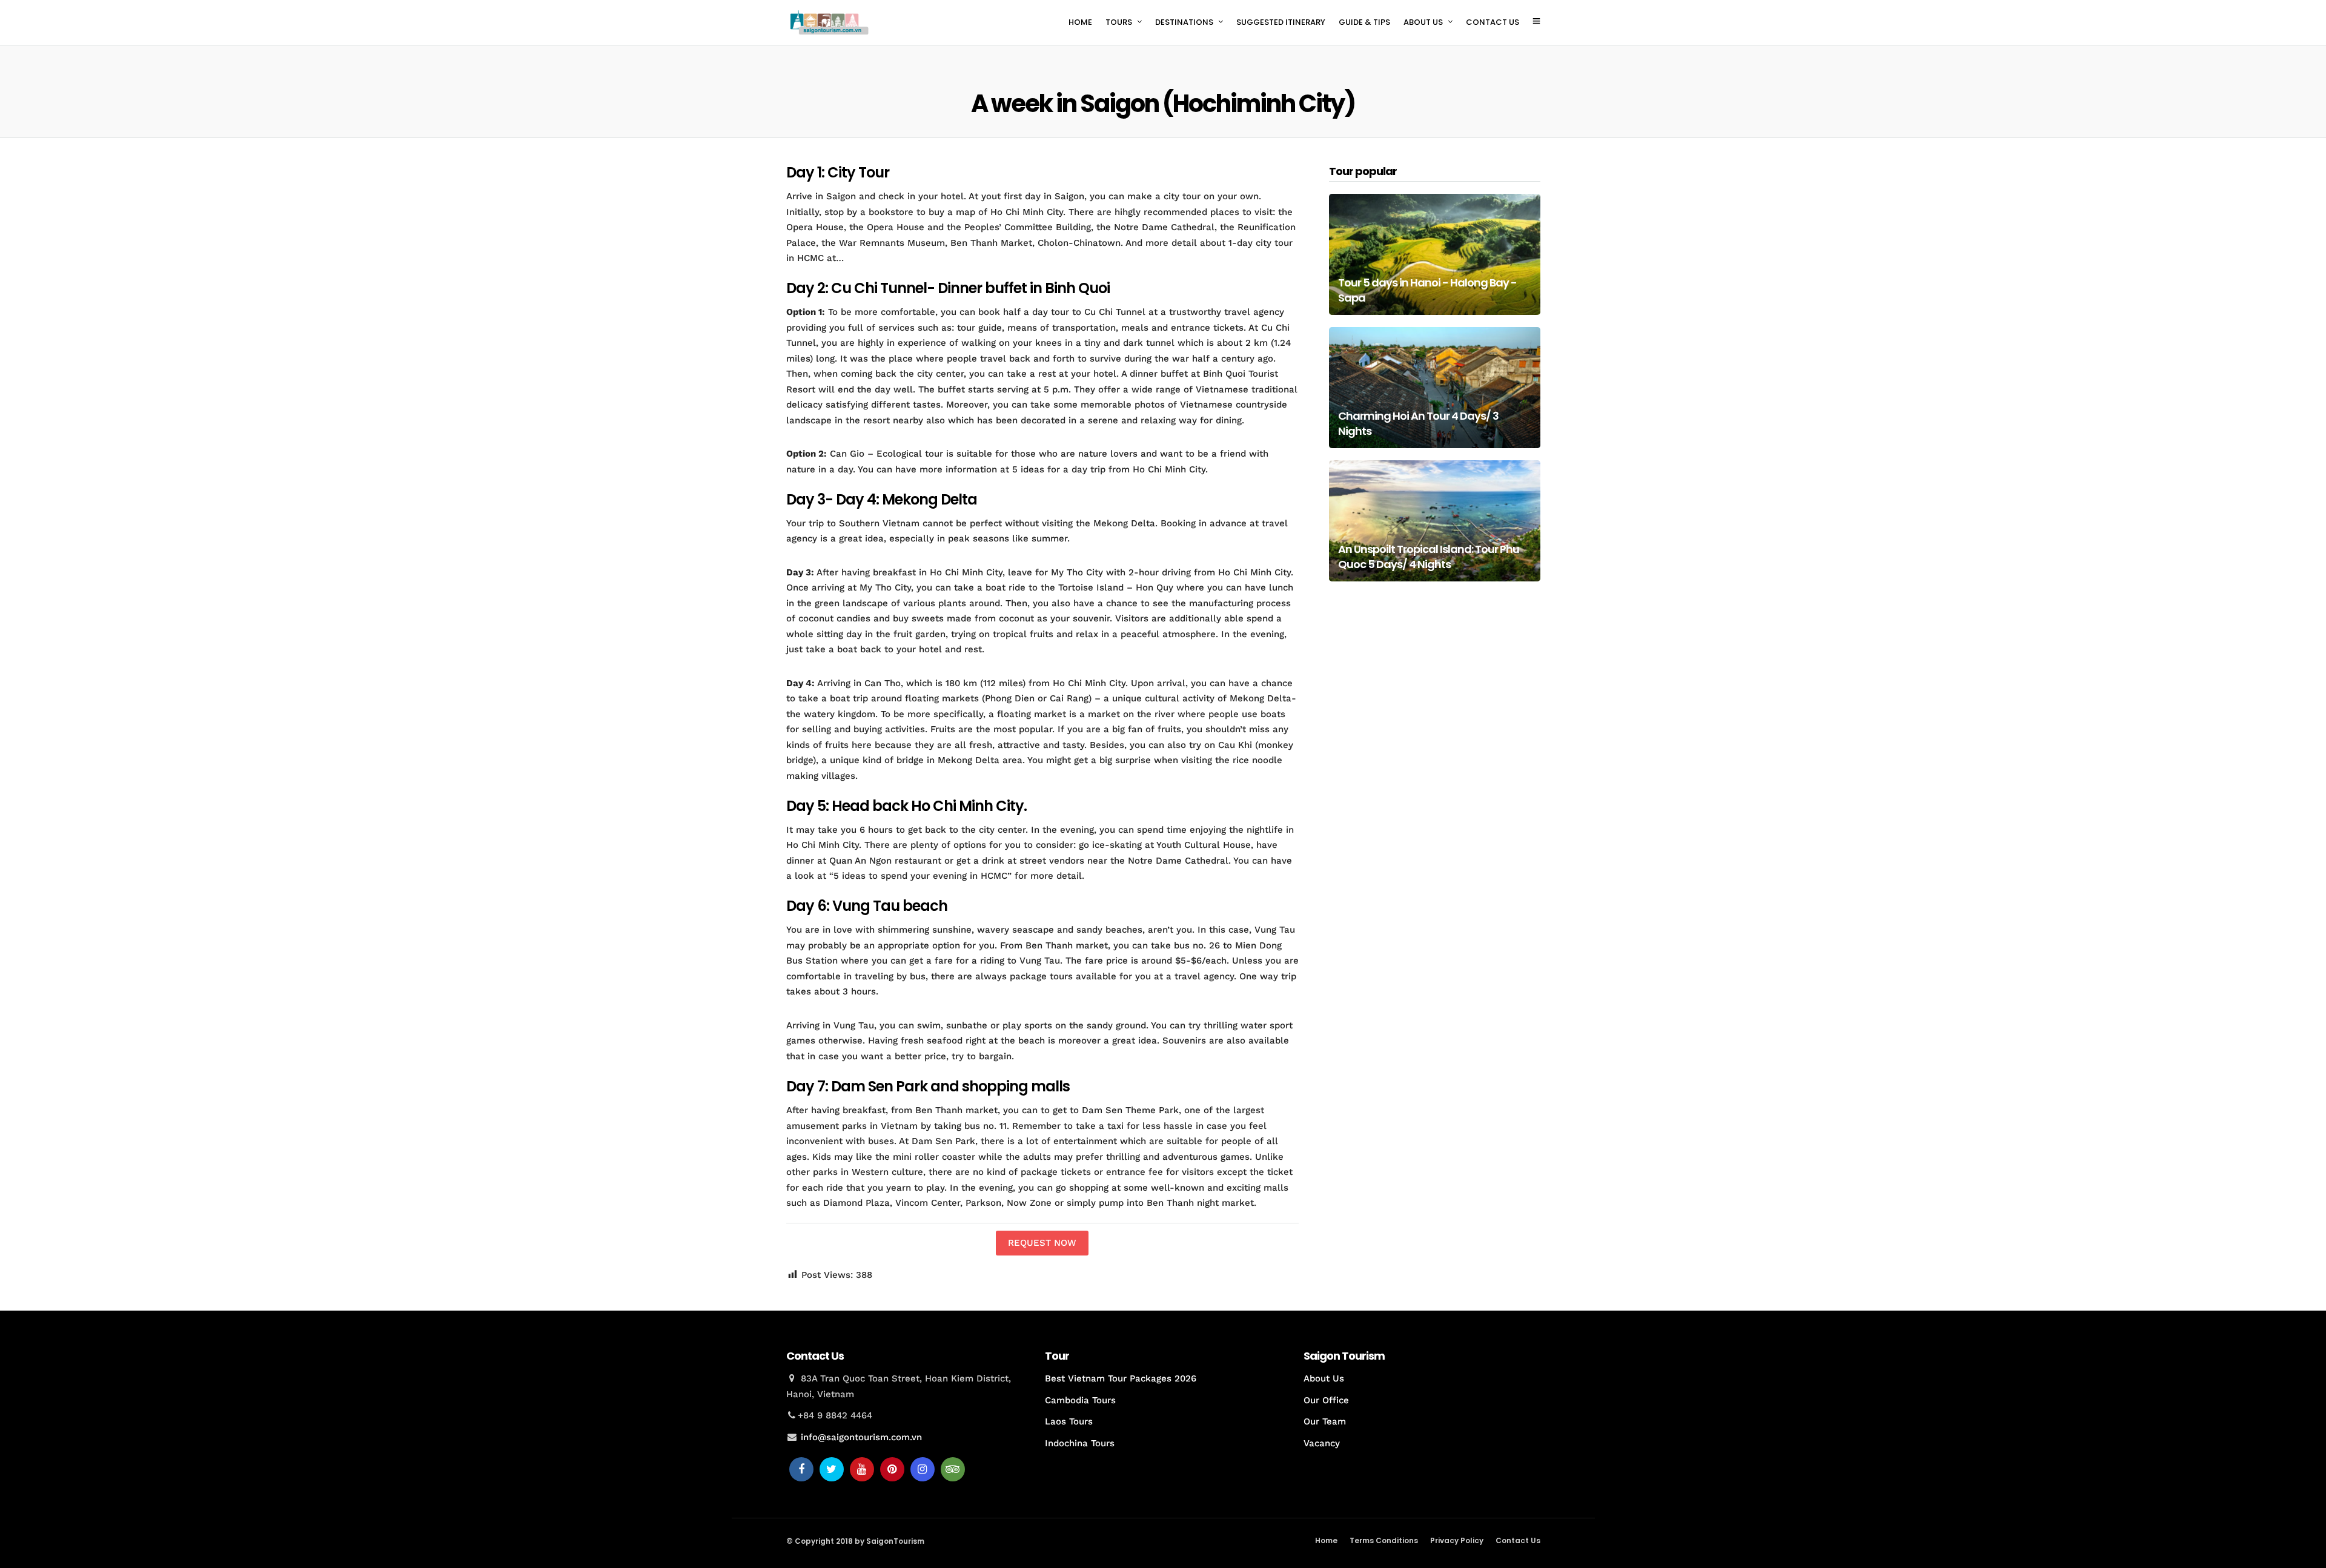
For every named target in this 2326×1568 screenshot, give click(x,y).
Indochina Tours (1080, 1443)
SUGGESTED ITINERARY (1281, 22)
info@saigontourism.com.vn (861, 1437)
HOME (1080, 22)
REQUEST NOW (1042, 1243)
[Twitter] (832, 1469)
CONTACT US (1493, 22)
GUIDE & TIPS (1364, 22)
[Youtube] (862, 1469)
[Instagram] (923, 1469)
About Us (1324, 1378)
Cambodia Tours (1080, 1400)
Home (1326, 1540)
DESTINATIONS (1184, 22)
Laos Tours (1069, 1421)
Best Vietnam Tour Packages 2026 (1121, 1378)
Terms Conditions (1384, 1540)
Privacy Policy (1457, 1540)
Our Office (1326, 1400)
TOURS (1119, 22)
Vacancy (1322, 1443)
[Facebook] (801, 1469)
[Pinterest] (892, 1469)
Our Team (1325, 1421)
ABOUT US (1423, 22)
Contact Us (1518, 1540)
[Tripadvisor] (953, 1469)
